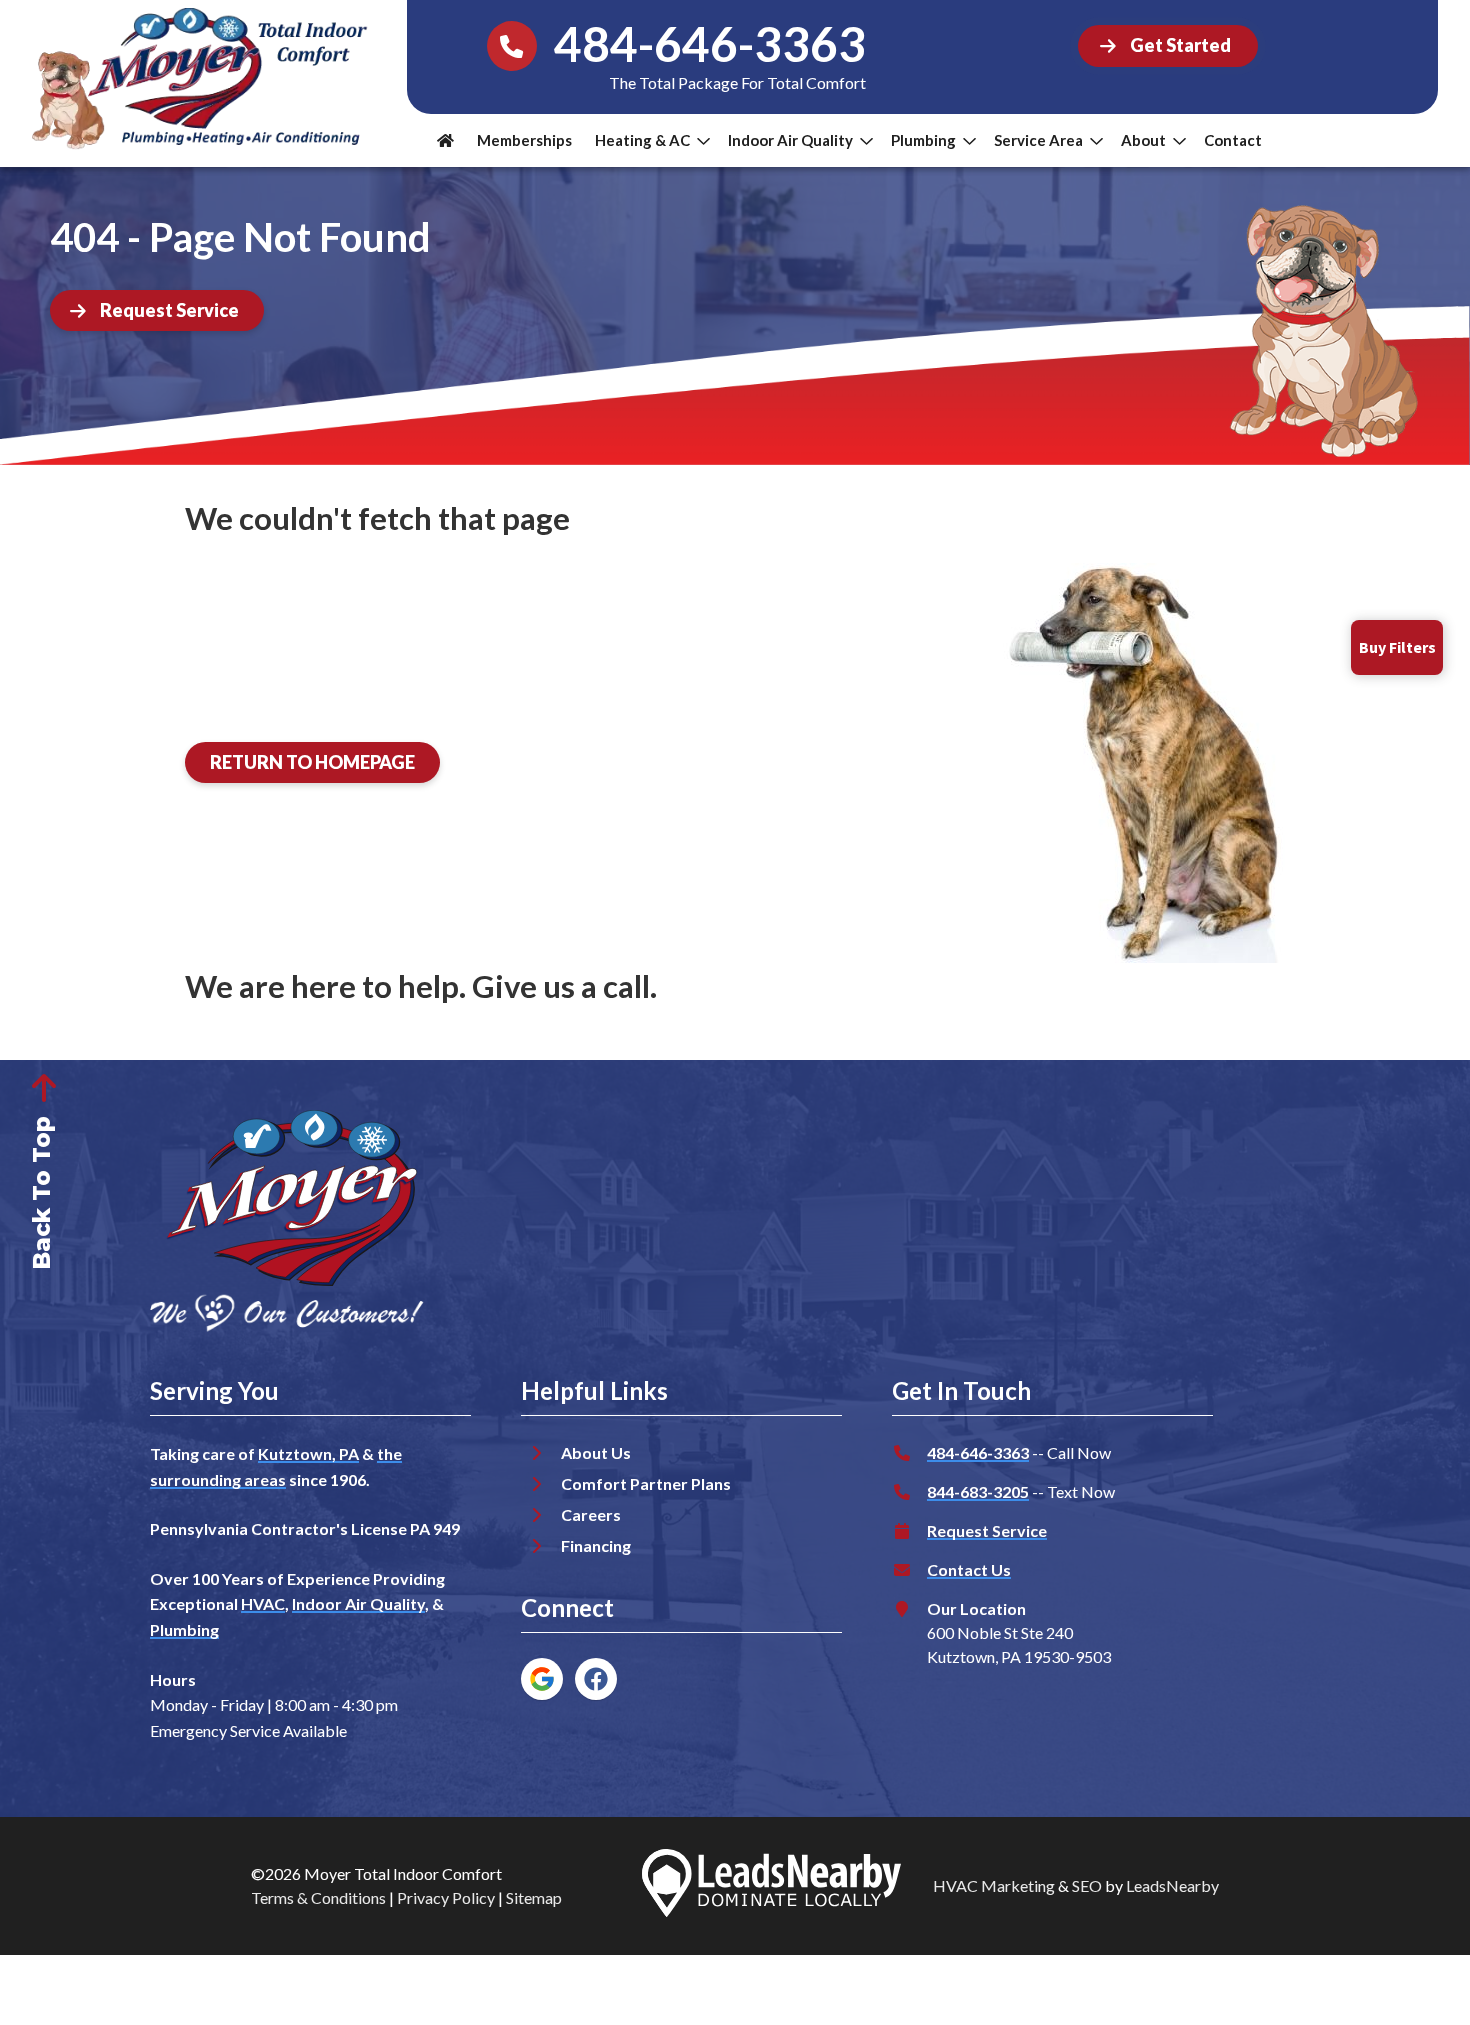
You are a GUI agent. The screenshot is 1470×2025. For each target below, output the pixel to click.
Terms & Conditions (318, 1897)
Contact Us (969, 1569)
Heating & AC (642, 140)
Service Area (1038, 140)
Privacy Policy (446, 1897)
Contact (1233, 140)
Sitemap (534, 1897)
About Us (596, 1452)
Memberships (524, 140)
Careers (591, 1514)
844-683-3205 (978, 1491)
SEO (1087, 1885)
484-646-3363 (978, 1452)
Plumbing (923, 140)
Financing (596, 1545)
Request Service (987, 1530)
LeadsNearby (1172, 1885)
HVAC (263, 1603)
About (1143, 140)
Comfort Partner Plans (646, 1483)
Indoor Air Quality (790, 140)
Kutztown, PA (308, 1453)
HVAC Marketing (994, 1885)
